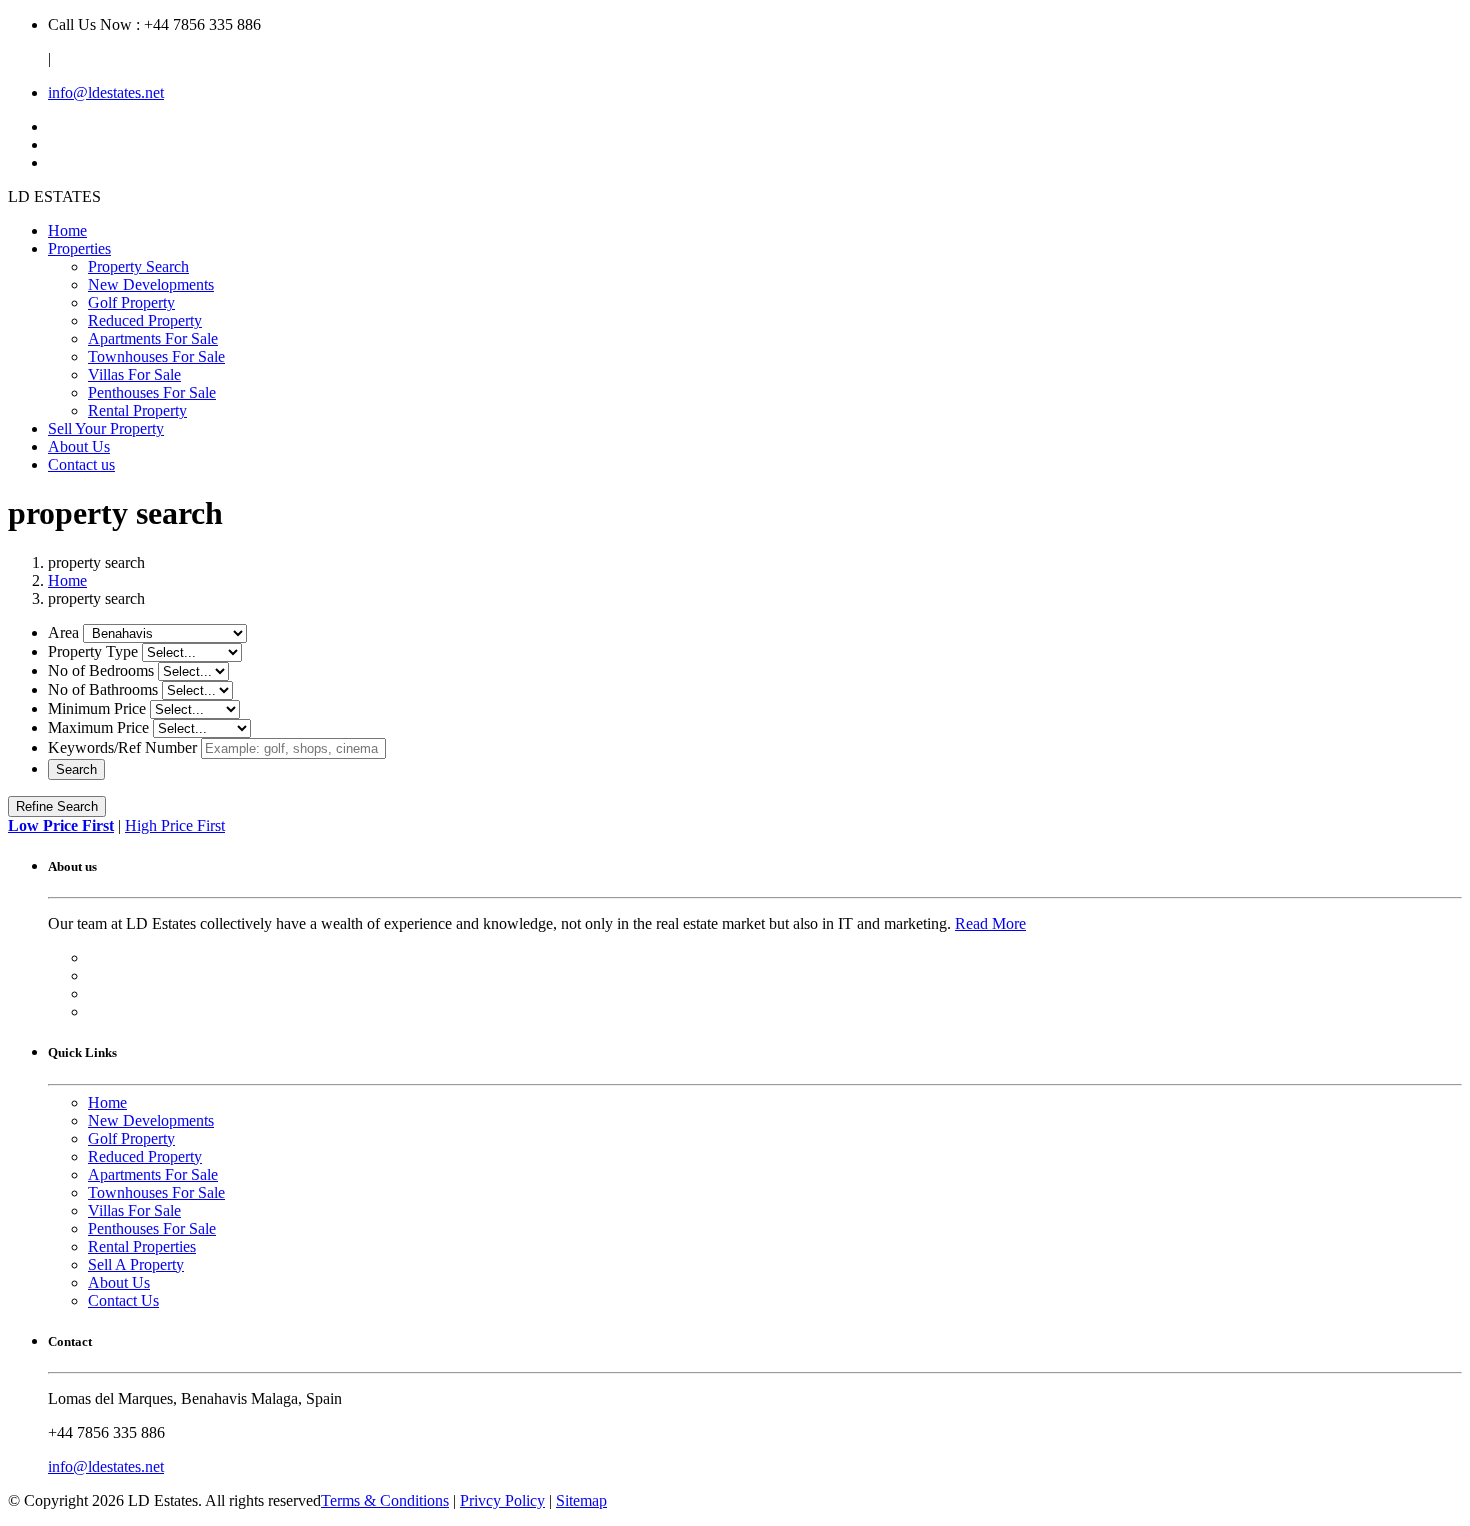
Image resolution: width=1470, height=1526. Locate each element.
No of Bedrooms (101, 670)
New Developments (151, 284)
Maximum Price (98, 727)
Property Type (93, 651)
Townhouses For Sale (156, 356)
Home (67, 230)
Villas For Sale (134, 374)
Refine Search (57, 806)
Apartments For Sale (153, 338)
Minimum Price (97, 708)
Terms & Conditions (385, 1500)
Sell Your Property (106, 428)
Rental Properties (142, 1246)
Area (63, 632)
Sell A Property (136, 1264)
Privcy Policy (502, 1500)
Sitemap (581, 1500)
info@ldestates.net (106, 92)
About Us (79, 446)
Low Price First (61, 825)
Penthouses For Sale (152, 392)
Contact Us (123, 1300)
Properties (79, 248)
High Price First (175, 825)
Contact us (81, 464)
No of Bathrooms (103, 689)
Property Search (138, 266)
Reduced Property (145, 320)
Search (76, 769)
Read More (990, 923)
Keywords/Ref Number (122, 747)
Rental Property (137, 410)
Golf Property (131, 302)
